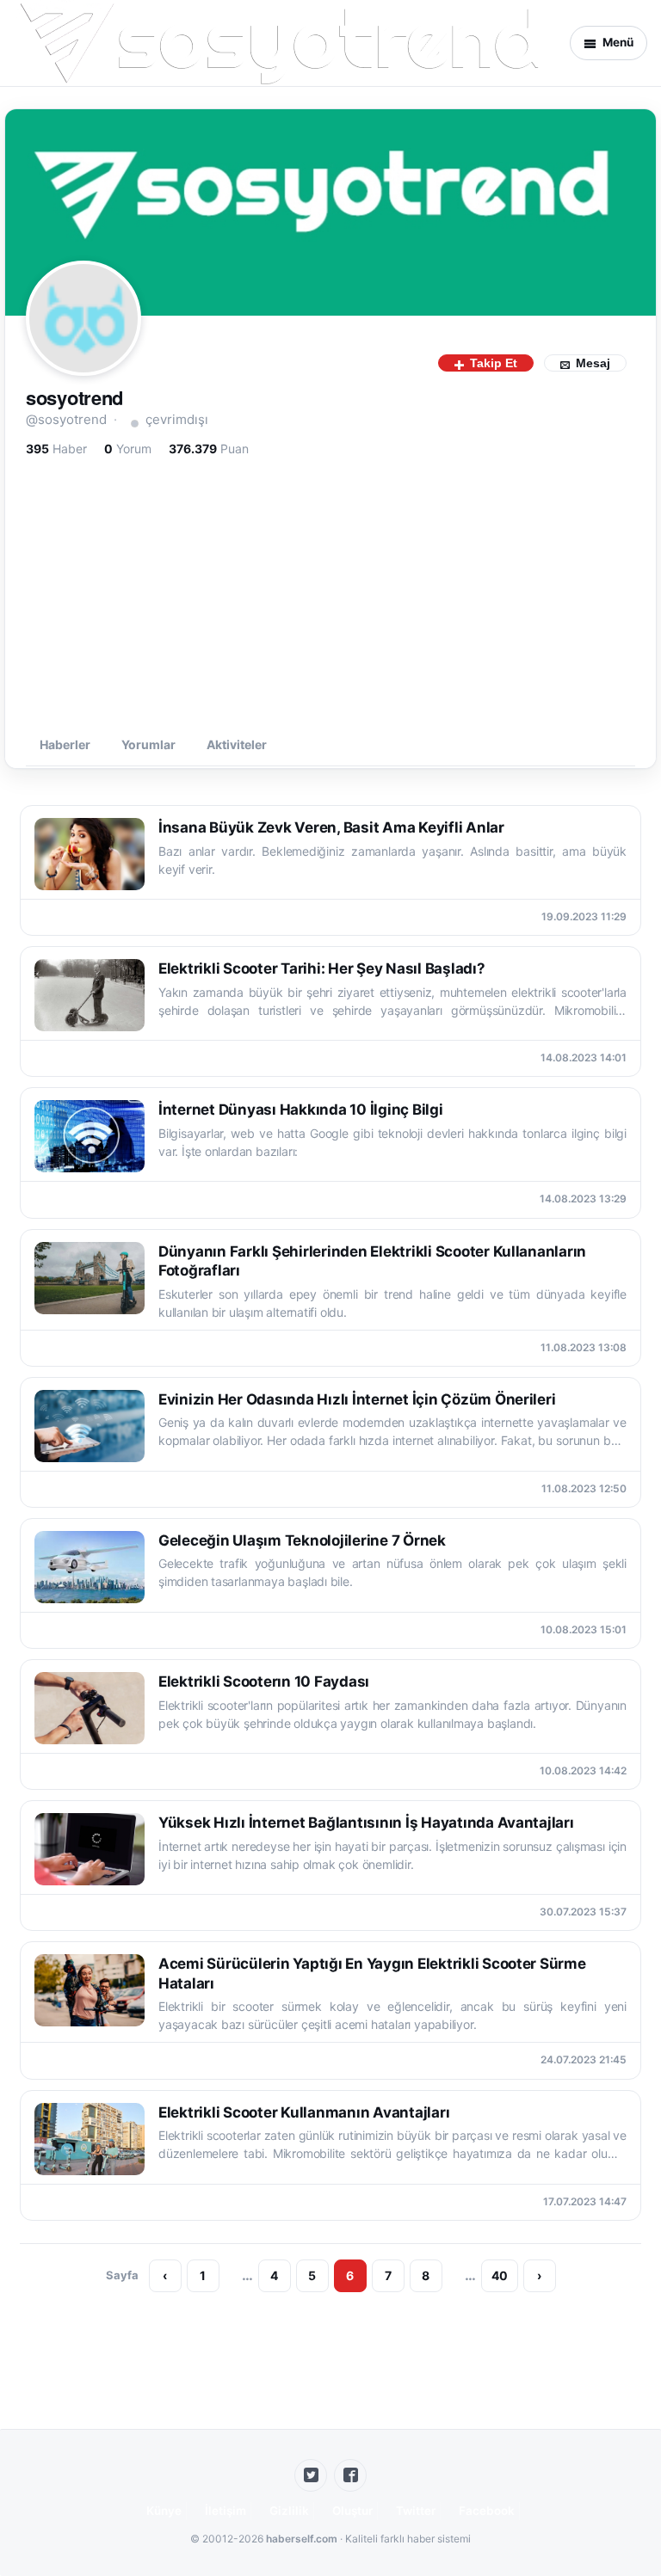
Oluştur (352, 2511)
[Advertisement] (330, 593)
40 (500, 2275)
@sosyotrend (66, 419)
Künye (164, 2511)
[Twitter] (311, 2475)
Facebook (487, 2511)
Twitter (416, 2511)
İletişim (225, 2511)
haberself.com (302, 2539)
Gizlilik (289, 2511)
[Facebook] (350, 2475)
